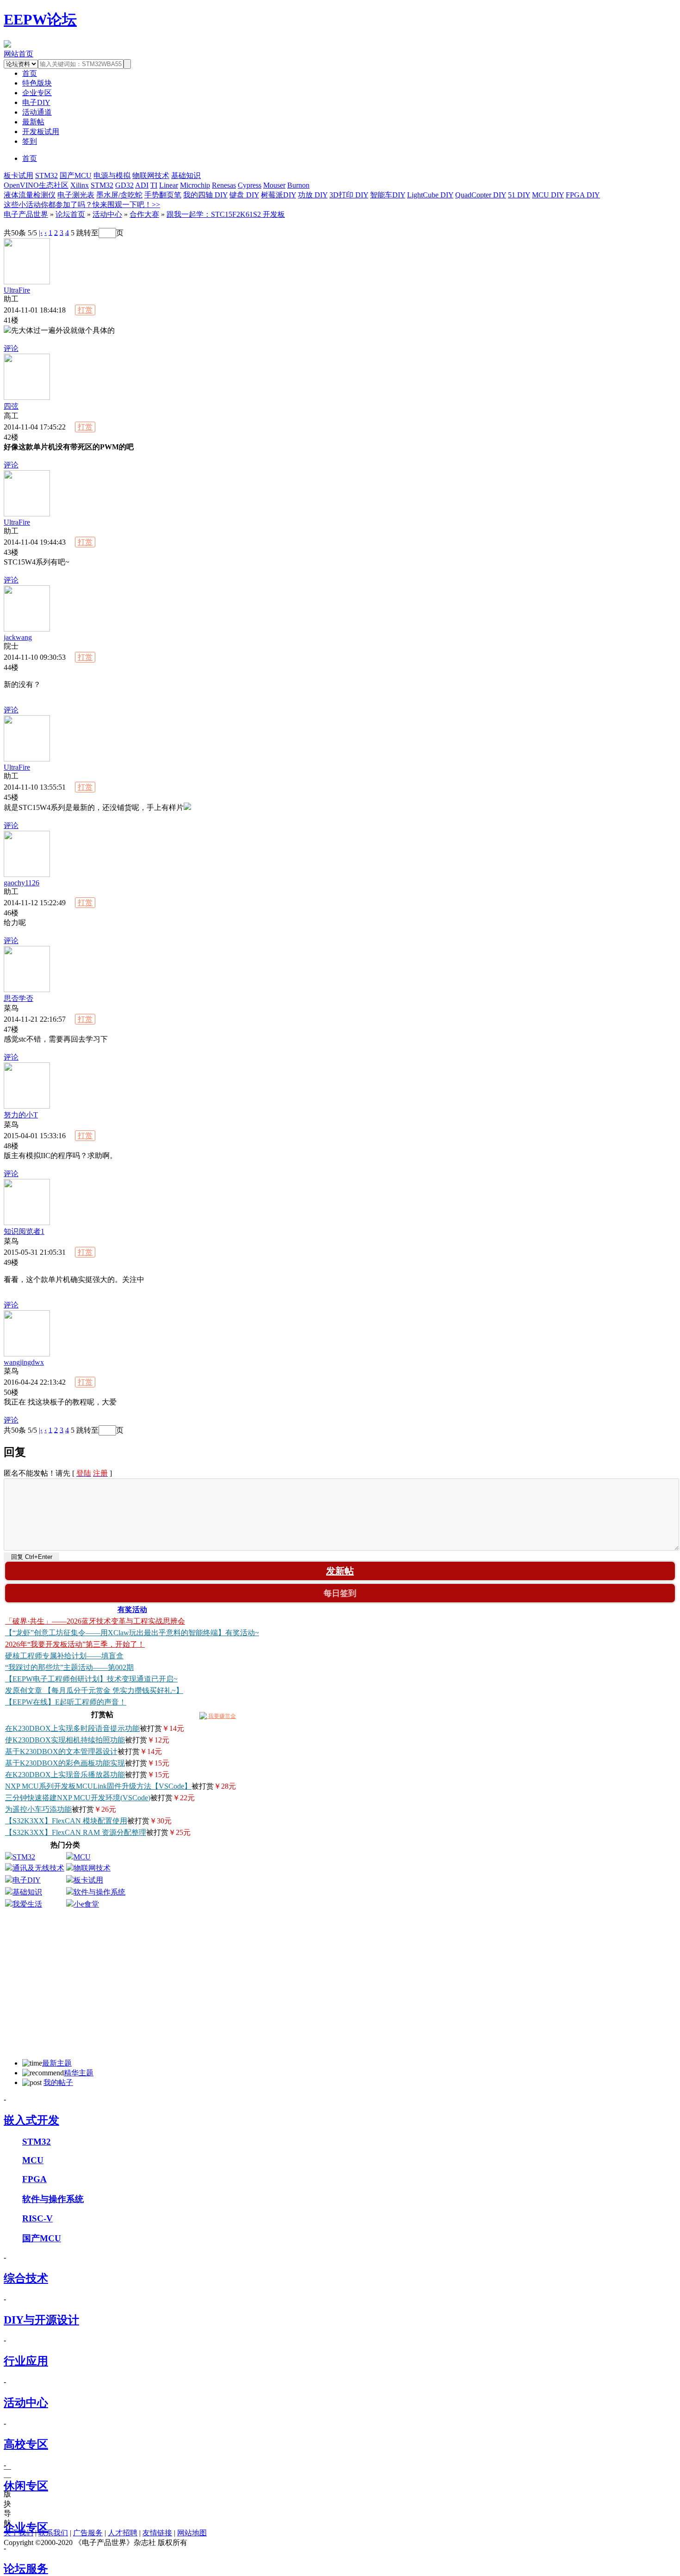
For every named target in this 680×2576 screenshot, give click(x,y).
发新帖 (340, 1571)
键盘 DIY (244, 195)
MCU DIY (548, 195)
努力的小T (21, 1115)
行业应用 (26, 2361)
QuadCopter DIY (481, 195)
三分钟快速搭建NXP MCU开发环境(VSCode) (78, 1798)
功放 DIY (313, 195)
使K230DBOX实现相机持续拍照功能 (65, 1740)
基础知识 (186, 175)
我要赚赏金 (221, 1716)
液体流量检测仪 (30, 195)
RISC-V (37, 2218)
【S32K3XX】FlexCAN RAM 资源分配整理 (76, 1832)
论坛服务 (26, 2569)
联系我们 (53, 2533)
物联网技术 (151, 175)
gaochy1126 (22, 883)
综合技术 (26, 2278)
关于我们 (19, 2533)
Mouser (274, 185)
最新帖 (33, 122)
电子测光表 (76, 195)
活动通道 (37, 112)
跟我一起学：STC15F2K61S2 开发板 (226, 214)
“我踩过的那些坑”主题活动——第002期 (69, 1667)
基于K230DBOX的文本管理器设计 (61, 1751)
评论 (11, 348)
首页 (30, 158)
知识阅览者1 (24, 1231)
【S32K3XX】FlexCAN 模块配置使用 (66, 1821)
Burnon (298, 185)
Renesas (224, 185)
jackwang (18, 637)
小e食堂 (86, 1904)
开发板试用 (41, 132)
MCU (82, 1857)
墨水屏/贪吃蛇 (119, 195)
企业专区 (37, 93)
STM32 (46, 175)
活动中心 (107, 214)
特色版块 (37, 83)
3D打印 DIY (349, 195)
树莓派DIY (278, 195)
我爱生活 (27, 1904)
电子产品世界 (26, 214)
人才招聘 (123, 2533)
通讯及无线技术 (38, 1868)
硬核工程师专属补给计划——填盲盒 (64, 1656)
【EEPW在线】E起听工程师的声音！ (66, 1702)
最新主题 (57, 2063)
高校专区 (26, 2444)
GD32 (124, 185)
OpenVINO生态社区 (36, 185)
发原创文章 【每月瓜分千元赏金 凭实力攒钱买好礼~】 (94, 1690)
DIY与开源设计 (41, 2320)
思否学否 (19, 998)
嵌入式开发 (31, 2120)
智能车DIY (388, 195)
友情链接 (157, 2533)
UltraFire (17, 290)
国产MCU (76, 175)
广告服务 (88, 2533)
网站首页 (19, 54)
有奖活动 (132, 1610)
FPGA (34, 2179)
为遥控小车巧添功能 (38, 1809)
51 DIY (519, 195)
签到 (30, 141)
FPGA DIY (583, 195)
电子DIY (36, 102)
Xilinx (80, 185)
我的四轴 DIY (205, 195)
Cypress (250, 185)
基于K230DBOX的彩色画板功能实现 (65, 1763)
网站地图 (192, 2533)
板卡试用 (19, 175)
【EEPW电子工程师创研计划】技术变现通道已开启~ (91, 1679)
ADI (142, 185)
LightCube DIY (430, 195)
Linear (169, 185)
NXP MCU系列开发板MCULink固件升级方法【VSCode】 (98, 1786)
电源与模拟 (112, 175)
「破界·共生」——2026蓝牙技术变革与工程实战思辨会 (95, 1621)
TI (154, 185)
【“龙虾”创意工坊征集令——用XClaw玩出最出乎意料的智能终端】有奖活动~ (132, 1633)
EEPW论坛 (40, 19)
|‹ (41, 232)
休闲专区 (26, 2486)
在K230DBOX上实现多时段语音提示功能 (72, 1728)
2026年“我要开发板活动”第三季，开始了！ (75, 1644)
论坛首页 (70, 214)
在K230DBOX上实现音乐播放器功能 (65, 1775)
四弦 (11, 406)
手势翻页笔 (163, 195)
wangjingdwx (24, 1362)
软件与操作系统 (99, 1892)
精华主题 (79, 2073)
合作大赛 (144, 214)
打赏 (85, 310)
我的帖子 (58, 2082)
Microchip (195, 185)
